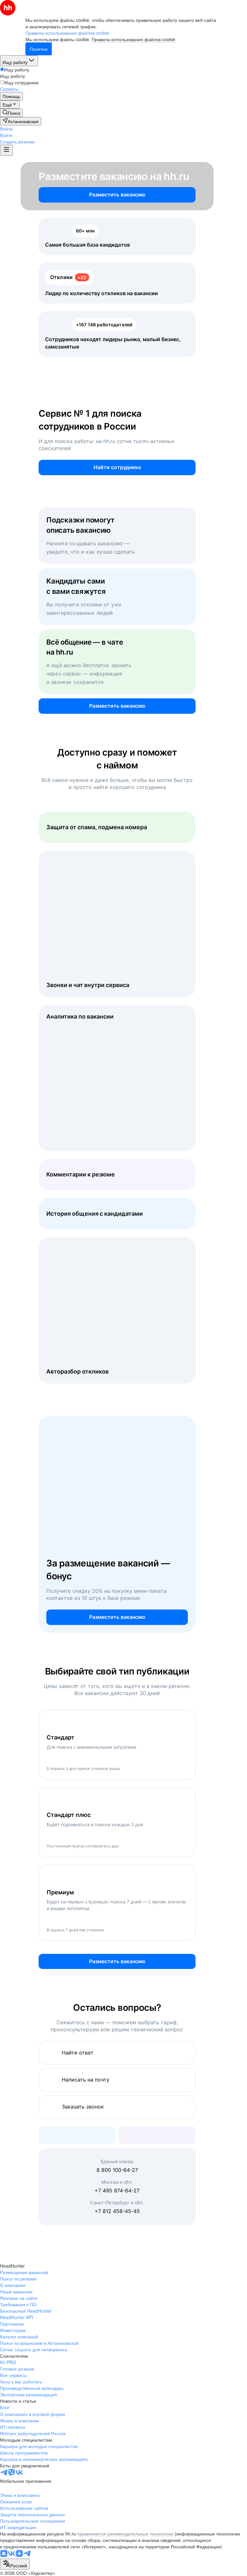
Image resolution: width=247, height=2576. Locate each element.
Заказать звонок (83, 2107)
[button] (6, 129)
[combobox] (15, 2564)
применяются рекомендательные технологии (125, 2534)
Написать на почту (86, 2080)
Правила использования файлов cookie (133, 39)
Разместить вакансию (117, 195)
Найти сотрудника (117, 467)
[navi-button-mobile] (6, 150)
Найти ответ (78, 2053)
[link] (11, 113)
